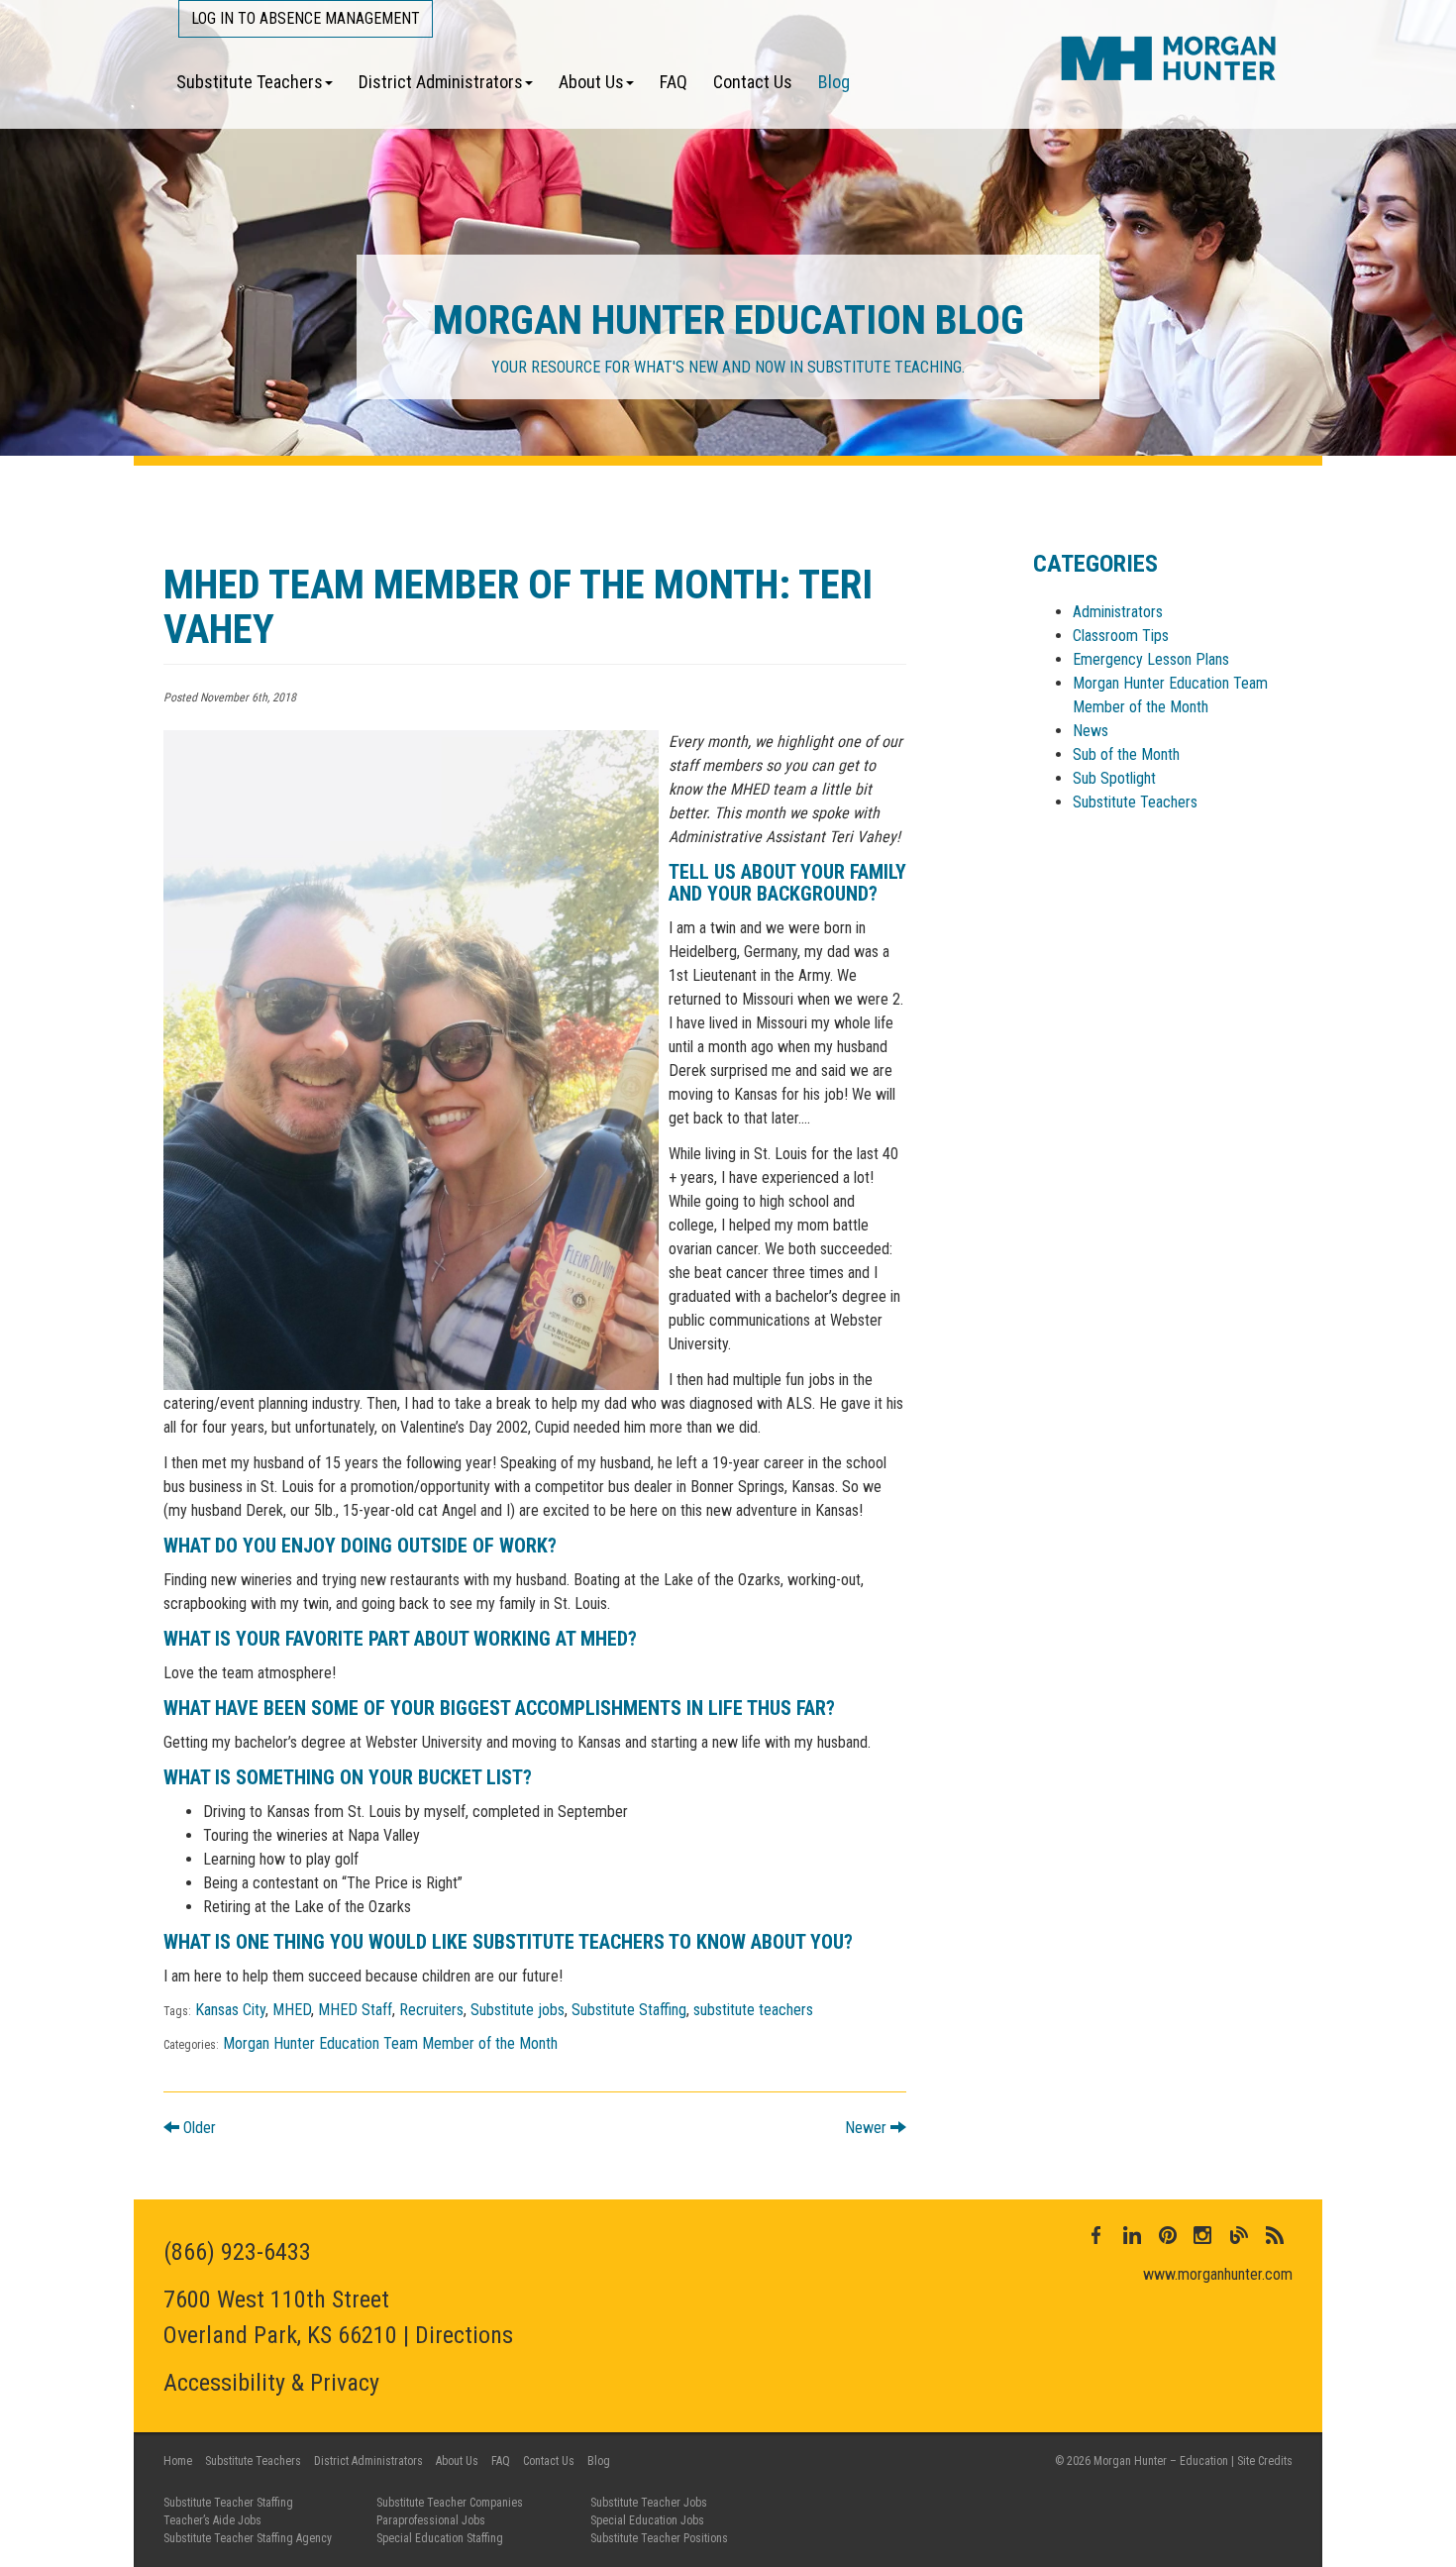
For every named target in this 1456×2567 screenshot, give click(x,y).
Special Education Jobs (647, 2520)
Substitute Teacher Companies (450, 2503)
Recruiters (431, 2010)
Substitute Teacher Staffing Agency (248, 2538)
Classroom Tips (1121, 636)
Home (178, 2461)
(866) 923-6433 (237, 2252)
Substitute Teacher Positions (659, 2538)
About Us (591, 82)
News (1091, 731)
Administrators (1118, 612)
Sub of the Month (1126, 754)
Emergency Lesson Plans (1151, 659)
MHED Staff (355, 2010)
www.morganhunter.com (1218, 2274)
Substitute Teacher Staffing (228, 2503)
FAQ (674, 82)
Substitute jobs (518, 2010)
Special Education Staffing (440, 2538)
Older (198, 2128)
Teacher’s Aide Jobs (212, 2520)
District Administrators (441, 82)
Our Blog (1239, 2235)
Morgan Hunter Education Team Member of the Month (390, 2043)
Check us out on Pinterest (1168, 2235)
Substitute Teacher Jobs (649, 2503)
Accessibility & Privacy (271, 2383)
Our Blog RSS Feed (1275, 2235)
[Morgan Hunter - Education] (1169, 57)
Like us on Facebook (1096, 2235)
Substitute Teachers (250, 82)
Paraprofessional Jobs (431, 2520)
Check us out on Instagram (1203, 2235)
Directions (464, 2335)
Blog (834, 82)
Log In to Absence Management (306, 18)
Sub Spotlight (1114, 778)
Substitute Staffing (629, 2010)
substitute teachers (753, 2010)
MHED (292, 2010)
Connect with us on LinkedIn (1132, 2235)
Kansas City (230, 2010)
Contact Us (753, 82)
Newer (868, 2128)
